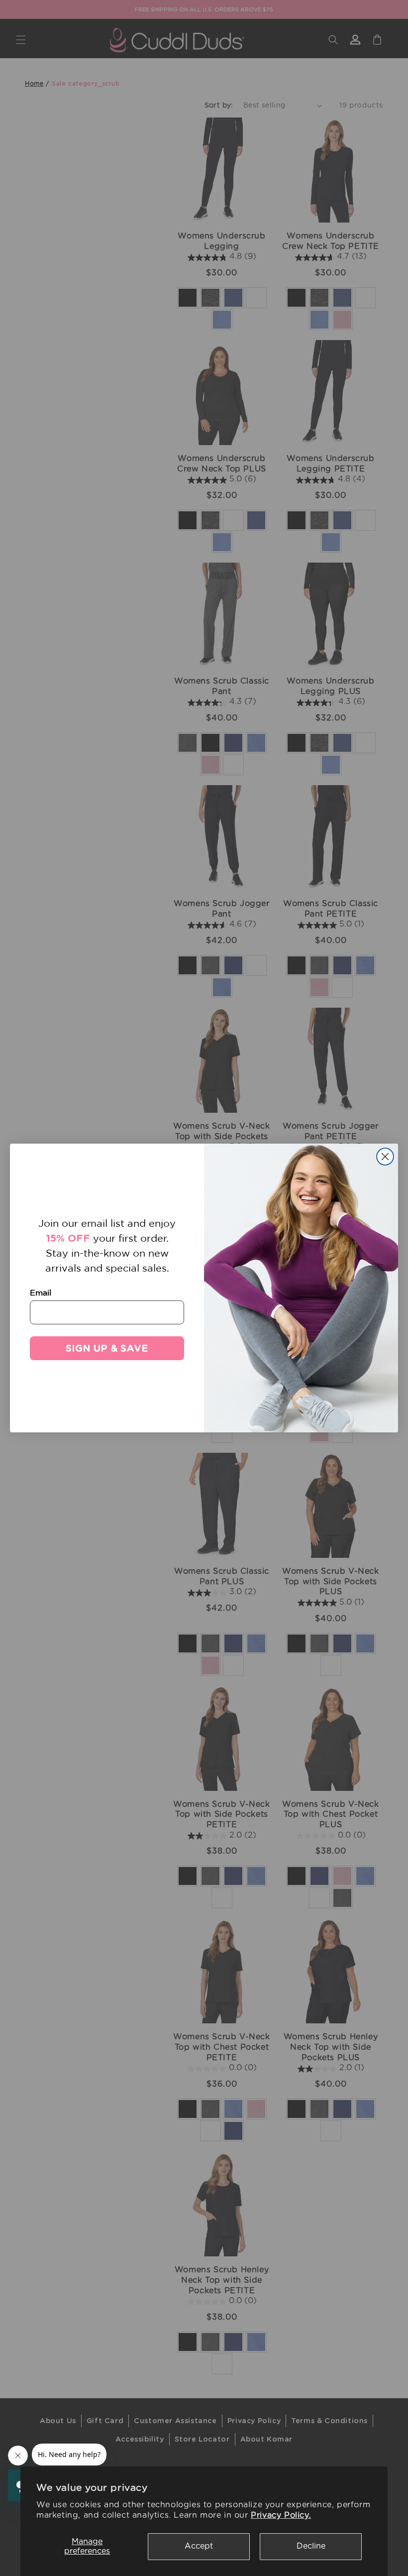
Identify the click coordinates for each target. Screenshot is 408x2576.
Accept (199, 2546)
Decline (311, 2546)
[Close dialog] (385, 1157)
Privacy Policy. (281, 2515)
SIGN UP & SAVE (107, 1348)
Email (41, 1292)
